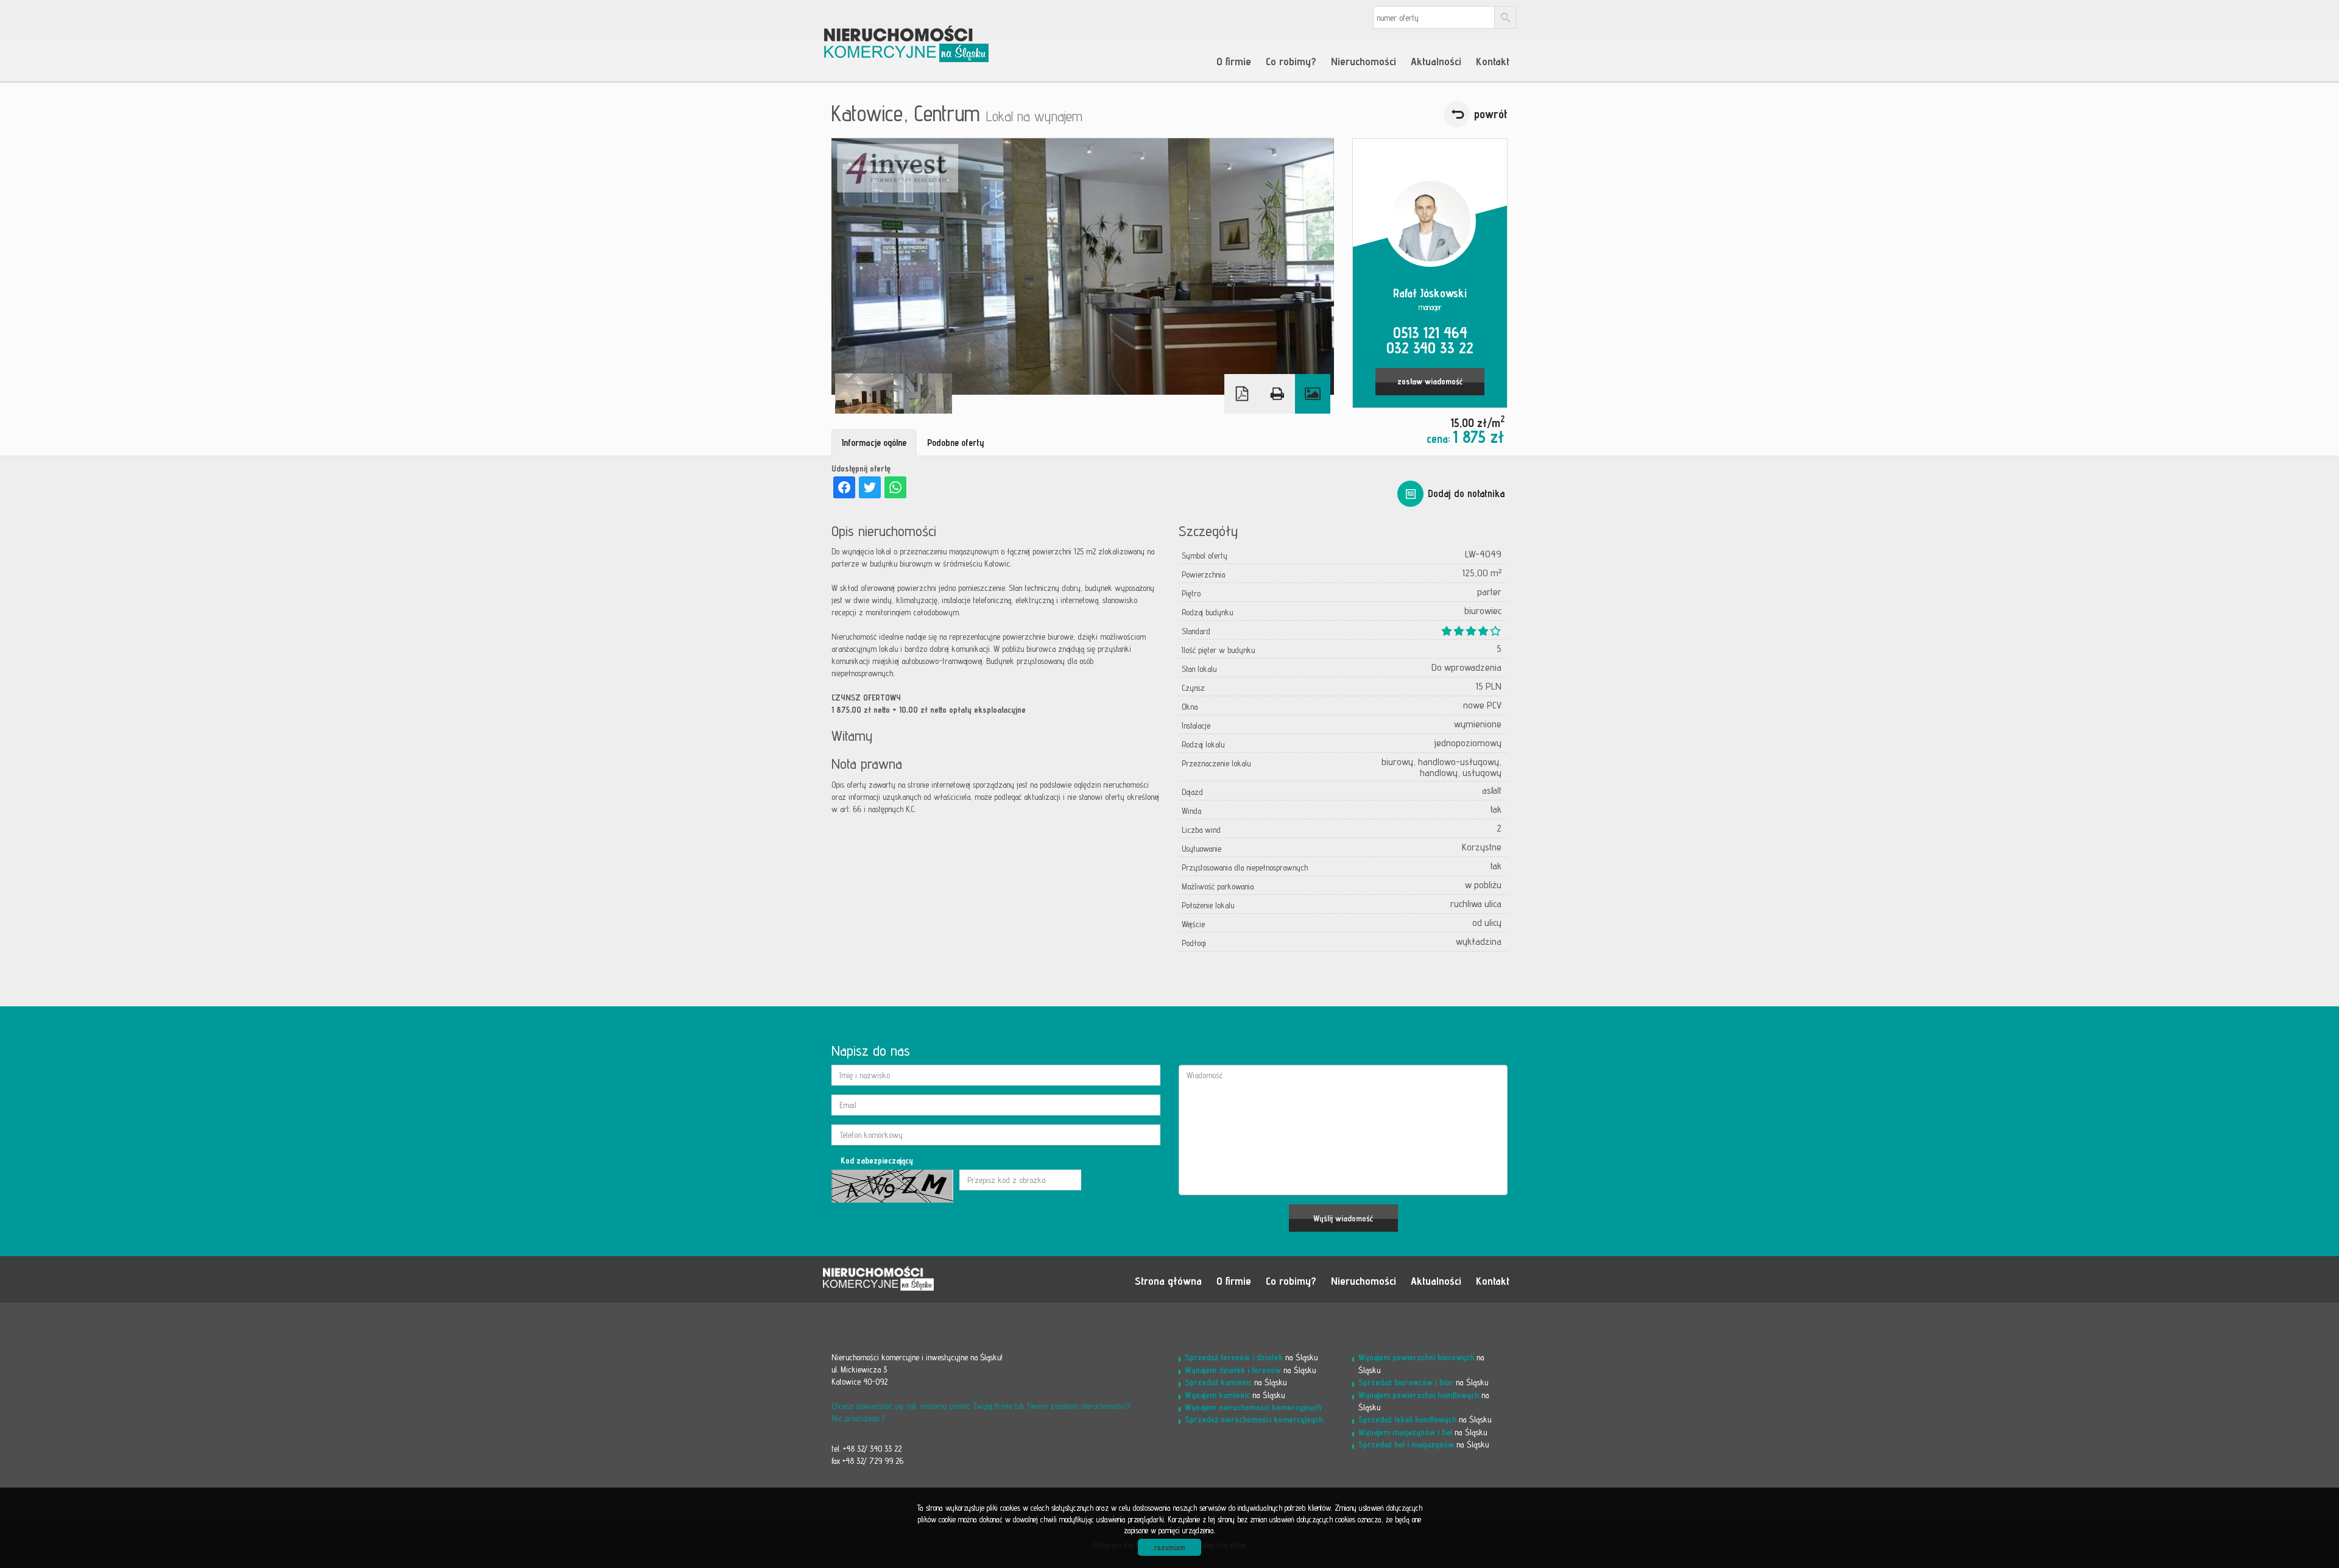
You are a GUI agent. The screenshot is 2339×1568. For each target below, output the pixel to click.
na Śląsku (1251, 1357)
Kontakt (1493, 61)
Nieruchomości (1364, 61)
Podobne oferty (956, 443)
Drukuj (1277, 394)
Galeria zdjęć (1313, 394)
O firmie (1234, 61)
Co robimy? (1291, 61)
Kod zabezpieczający (877, 1160)
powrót (1491, 114)
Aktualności (1436, 61)
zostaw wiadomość (1430, 381)
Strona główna (1168, 1280)
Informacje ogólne (874, 443)
